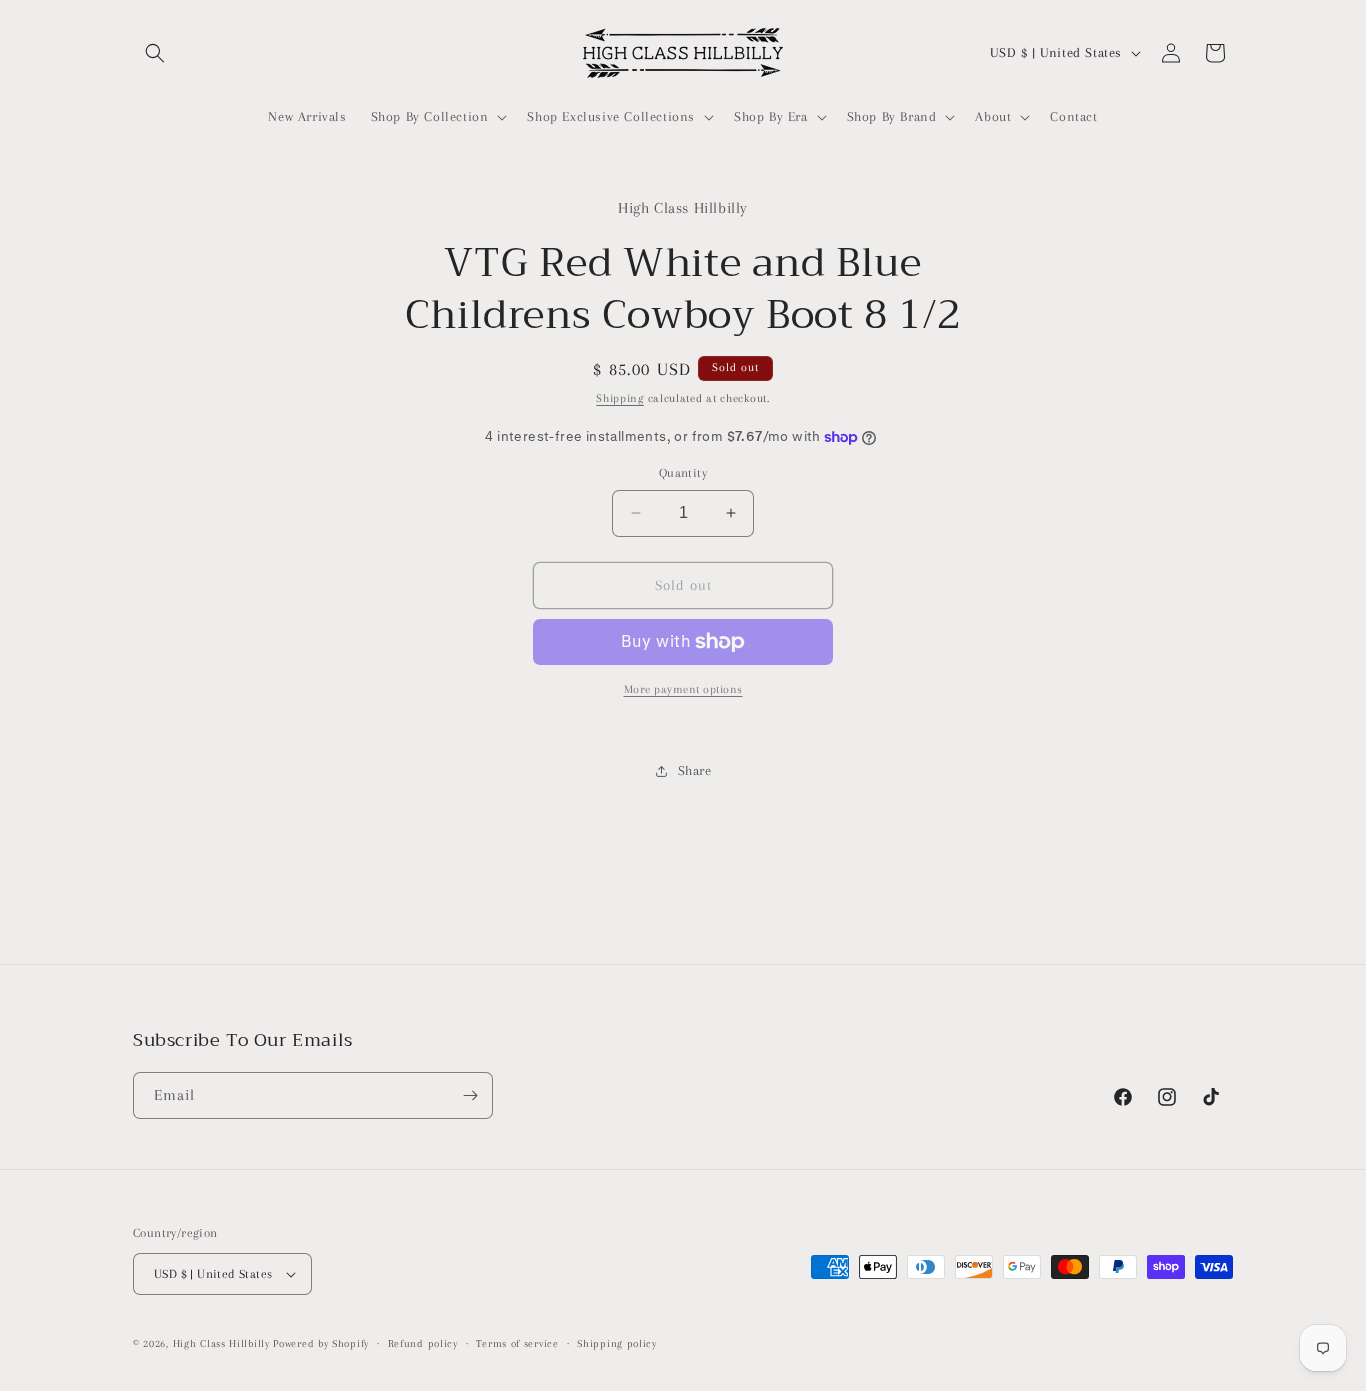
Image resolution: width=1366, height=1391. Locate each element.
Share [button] (695, 770)
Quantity (683, 473)
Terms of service (517, 1343)
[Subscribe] (470, 1095)
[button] (155, 53)
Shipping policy (617, 1343)
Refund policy (423, 1343)
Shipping (620, 398)
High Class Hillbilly (221, 1343)
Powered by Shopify (321, 1343)
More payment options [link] (683, 689)
